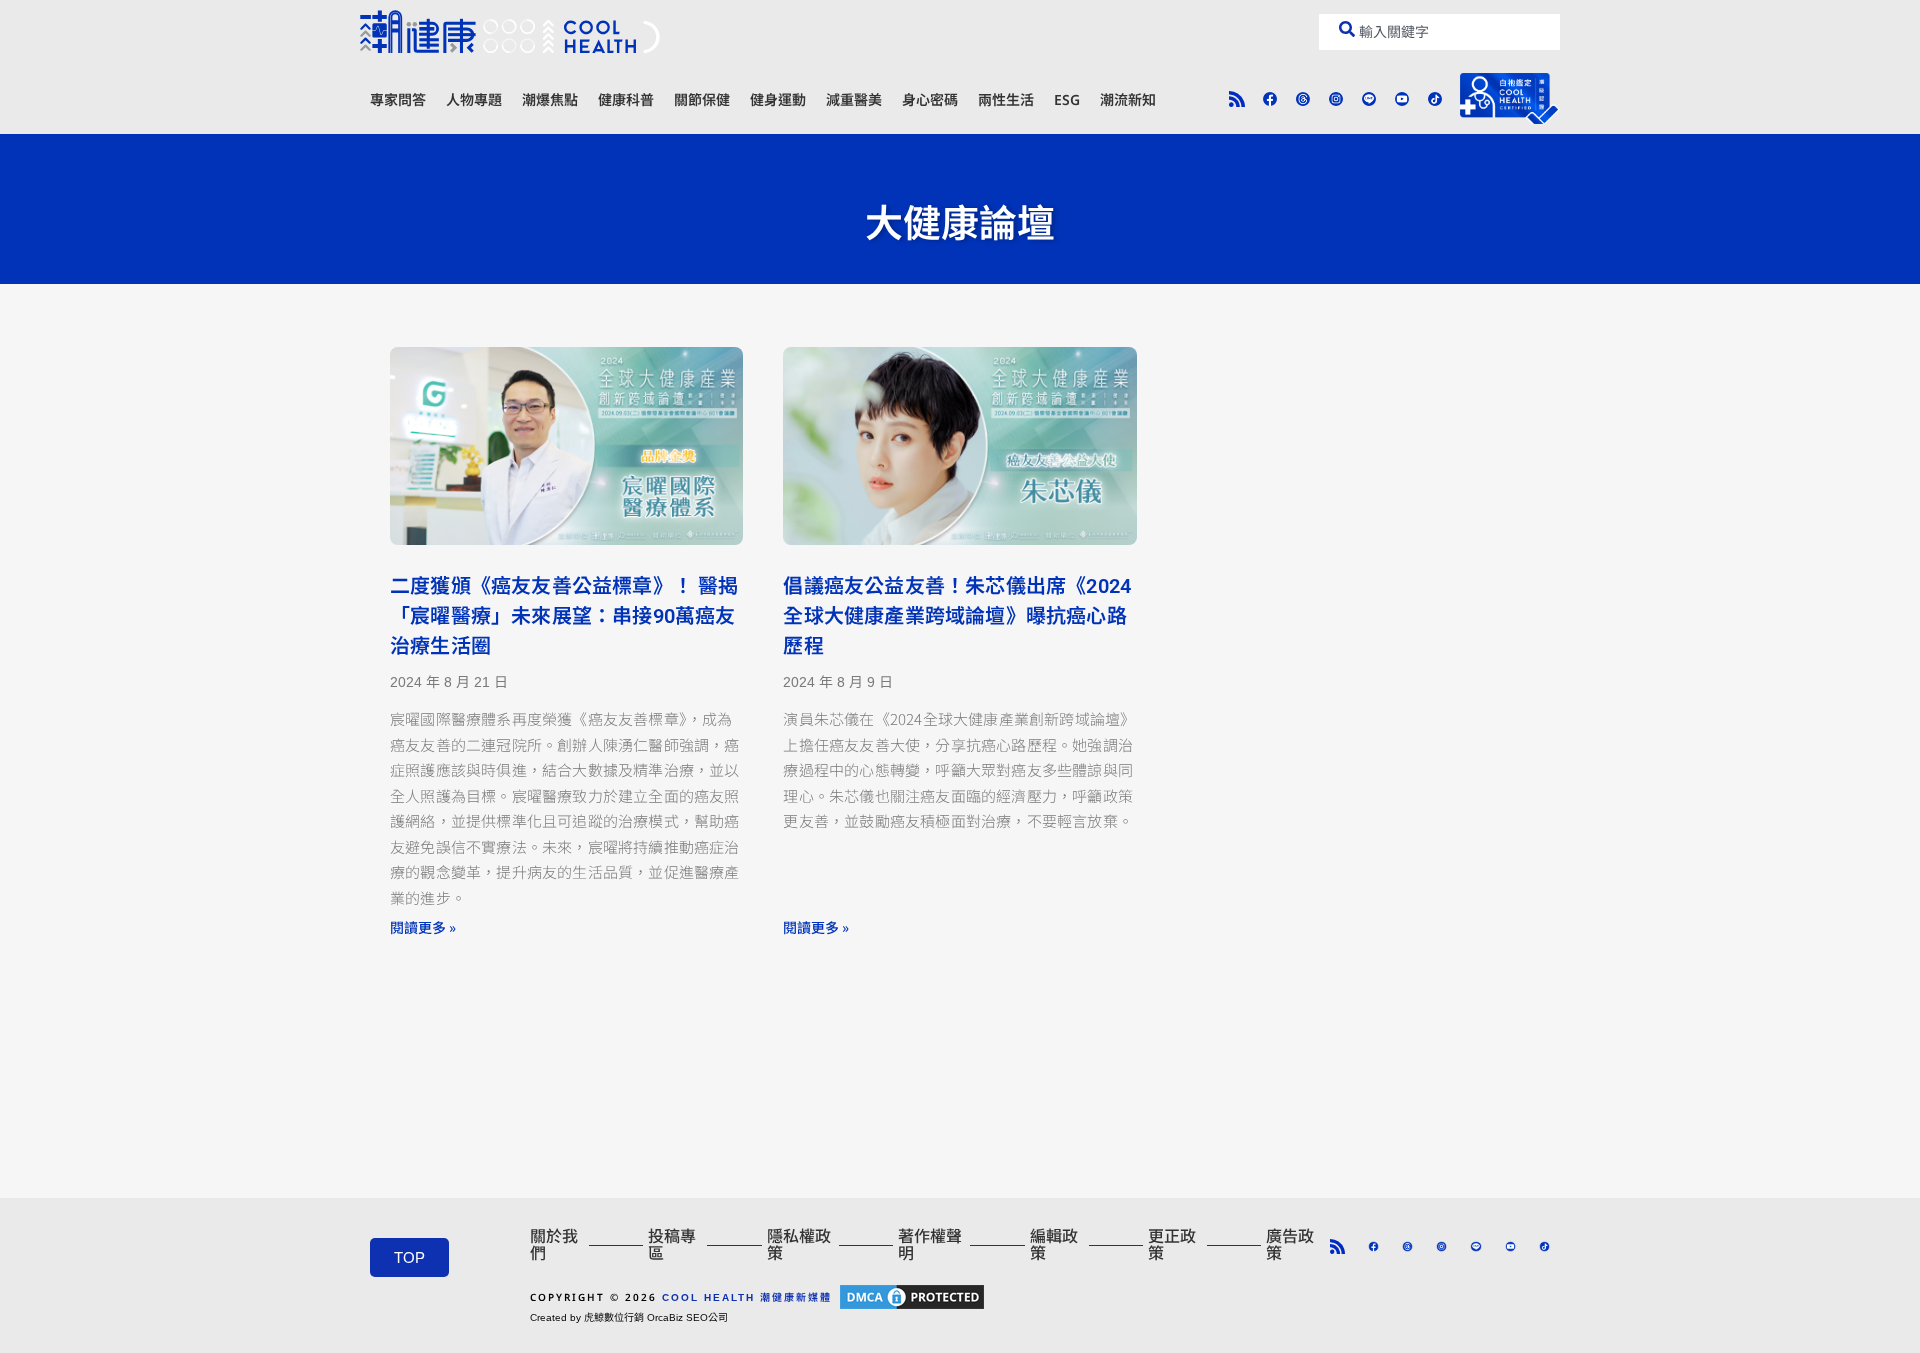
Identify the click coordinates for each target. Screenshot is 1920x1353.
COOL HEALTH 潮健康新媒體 (747, 1297)
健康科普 (626, 99)
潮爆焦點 (550, 99)
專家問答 (398, 99)
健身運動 (778, 99)
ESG (1067, 99)
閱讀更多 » (423, 927)
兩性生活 (1006, 99)
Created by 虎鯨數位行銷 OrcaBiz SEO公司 (629, 1317)
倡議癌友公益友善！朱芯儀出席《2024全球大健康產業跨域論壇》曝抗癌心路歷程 (957, 616)
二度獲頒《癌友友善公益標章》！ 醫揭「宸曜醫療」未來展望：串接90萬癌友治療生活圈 (564, 616)
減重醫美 (854, 99)
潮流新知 (1128, 99)
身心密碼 (930, 99)
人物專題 (474, 99)
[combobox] (1439, 32)
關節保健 (702, 99)
